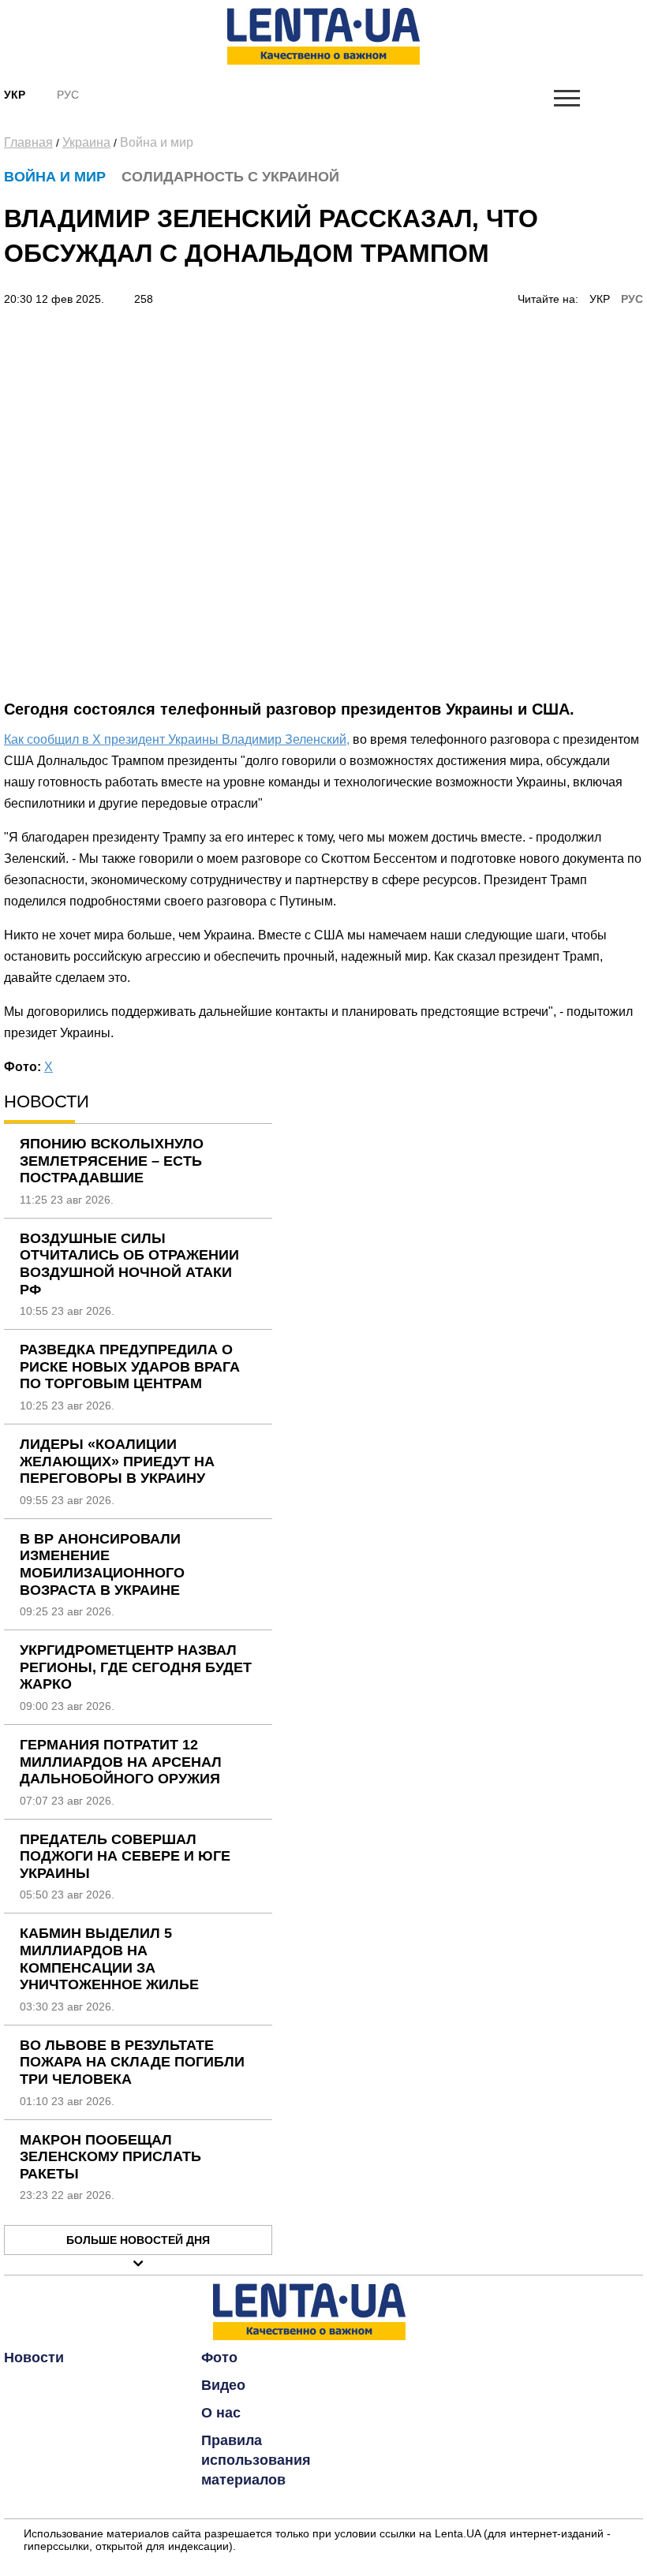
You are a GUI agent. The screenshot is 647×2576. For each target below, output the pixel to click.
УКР (600, 299)
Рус (68, 95)
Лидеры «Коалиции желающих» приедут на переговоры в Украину (117, 1461)
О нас (221, 2413)
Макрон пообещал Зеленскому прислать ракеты (110, 2157)
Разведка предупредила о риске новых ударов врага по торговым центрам (130, 1366)
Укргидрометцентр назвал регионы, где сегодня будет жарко (136, 1667)
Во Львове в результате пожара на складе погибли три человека (132, 2062)
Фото (219, 2358)
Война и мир (157, 142)
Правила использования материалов (256, 2460)
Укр (15, 95)
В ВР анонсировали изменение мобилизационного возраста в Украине (102, 1564)
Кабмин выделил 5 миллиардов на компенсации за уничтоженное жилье (109, 1959)
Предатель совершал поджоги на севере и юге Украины (125, 1856)
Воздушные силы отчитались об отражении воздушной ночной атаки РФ (129, 1264)
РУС (632, 299)
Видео (223, 2385)
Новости (34, 2358)
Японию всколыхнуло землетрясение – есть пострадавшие (112, 1161)
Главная (28, 142)
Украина (86, 142)
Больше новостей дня (138, 2240)
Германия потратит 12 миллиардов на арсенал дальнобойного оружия (121, 1762)
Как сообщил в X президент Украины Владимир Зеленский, (177, 739)
